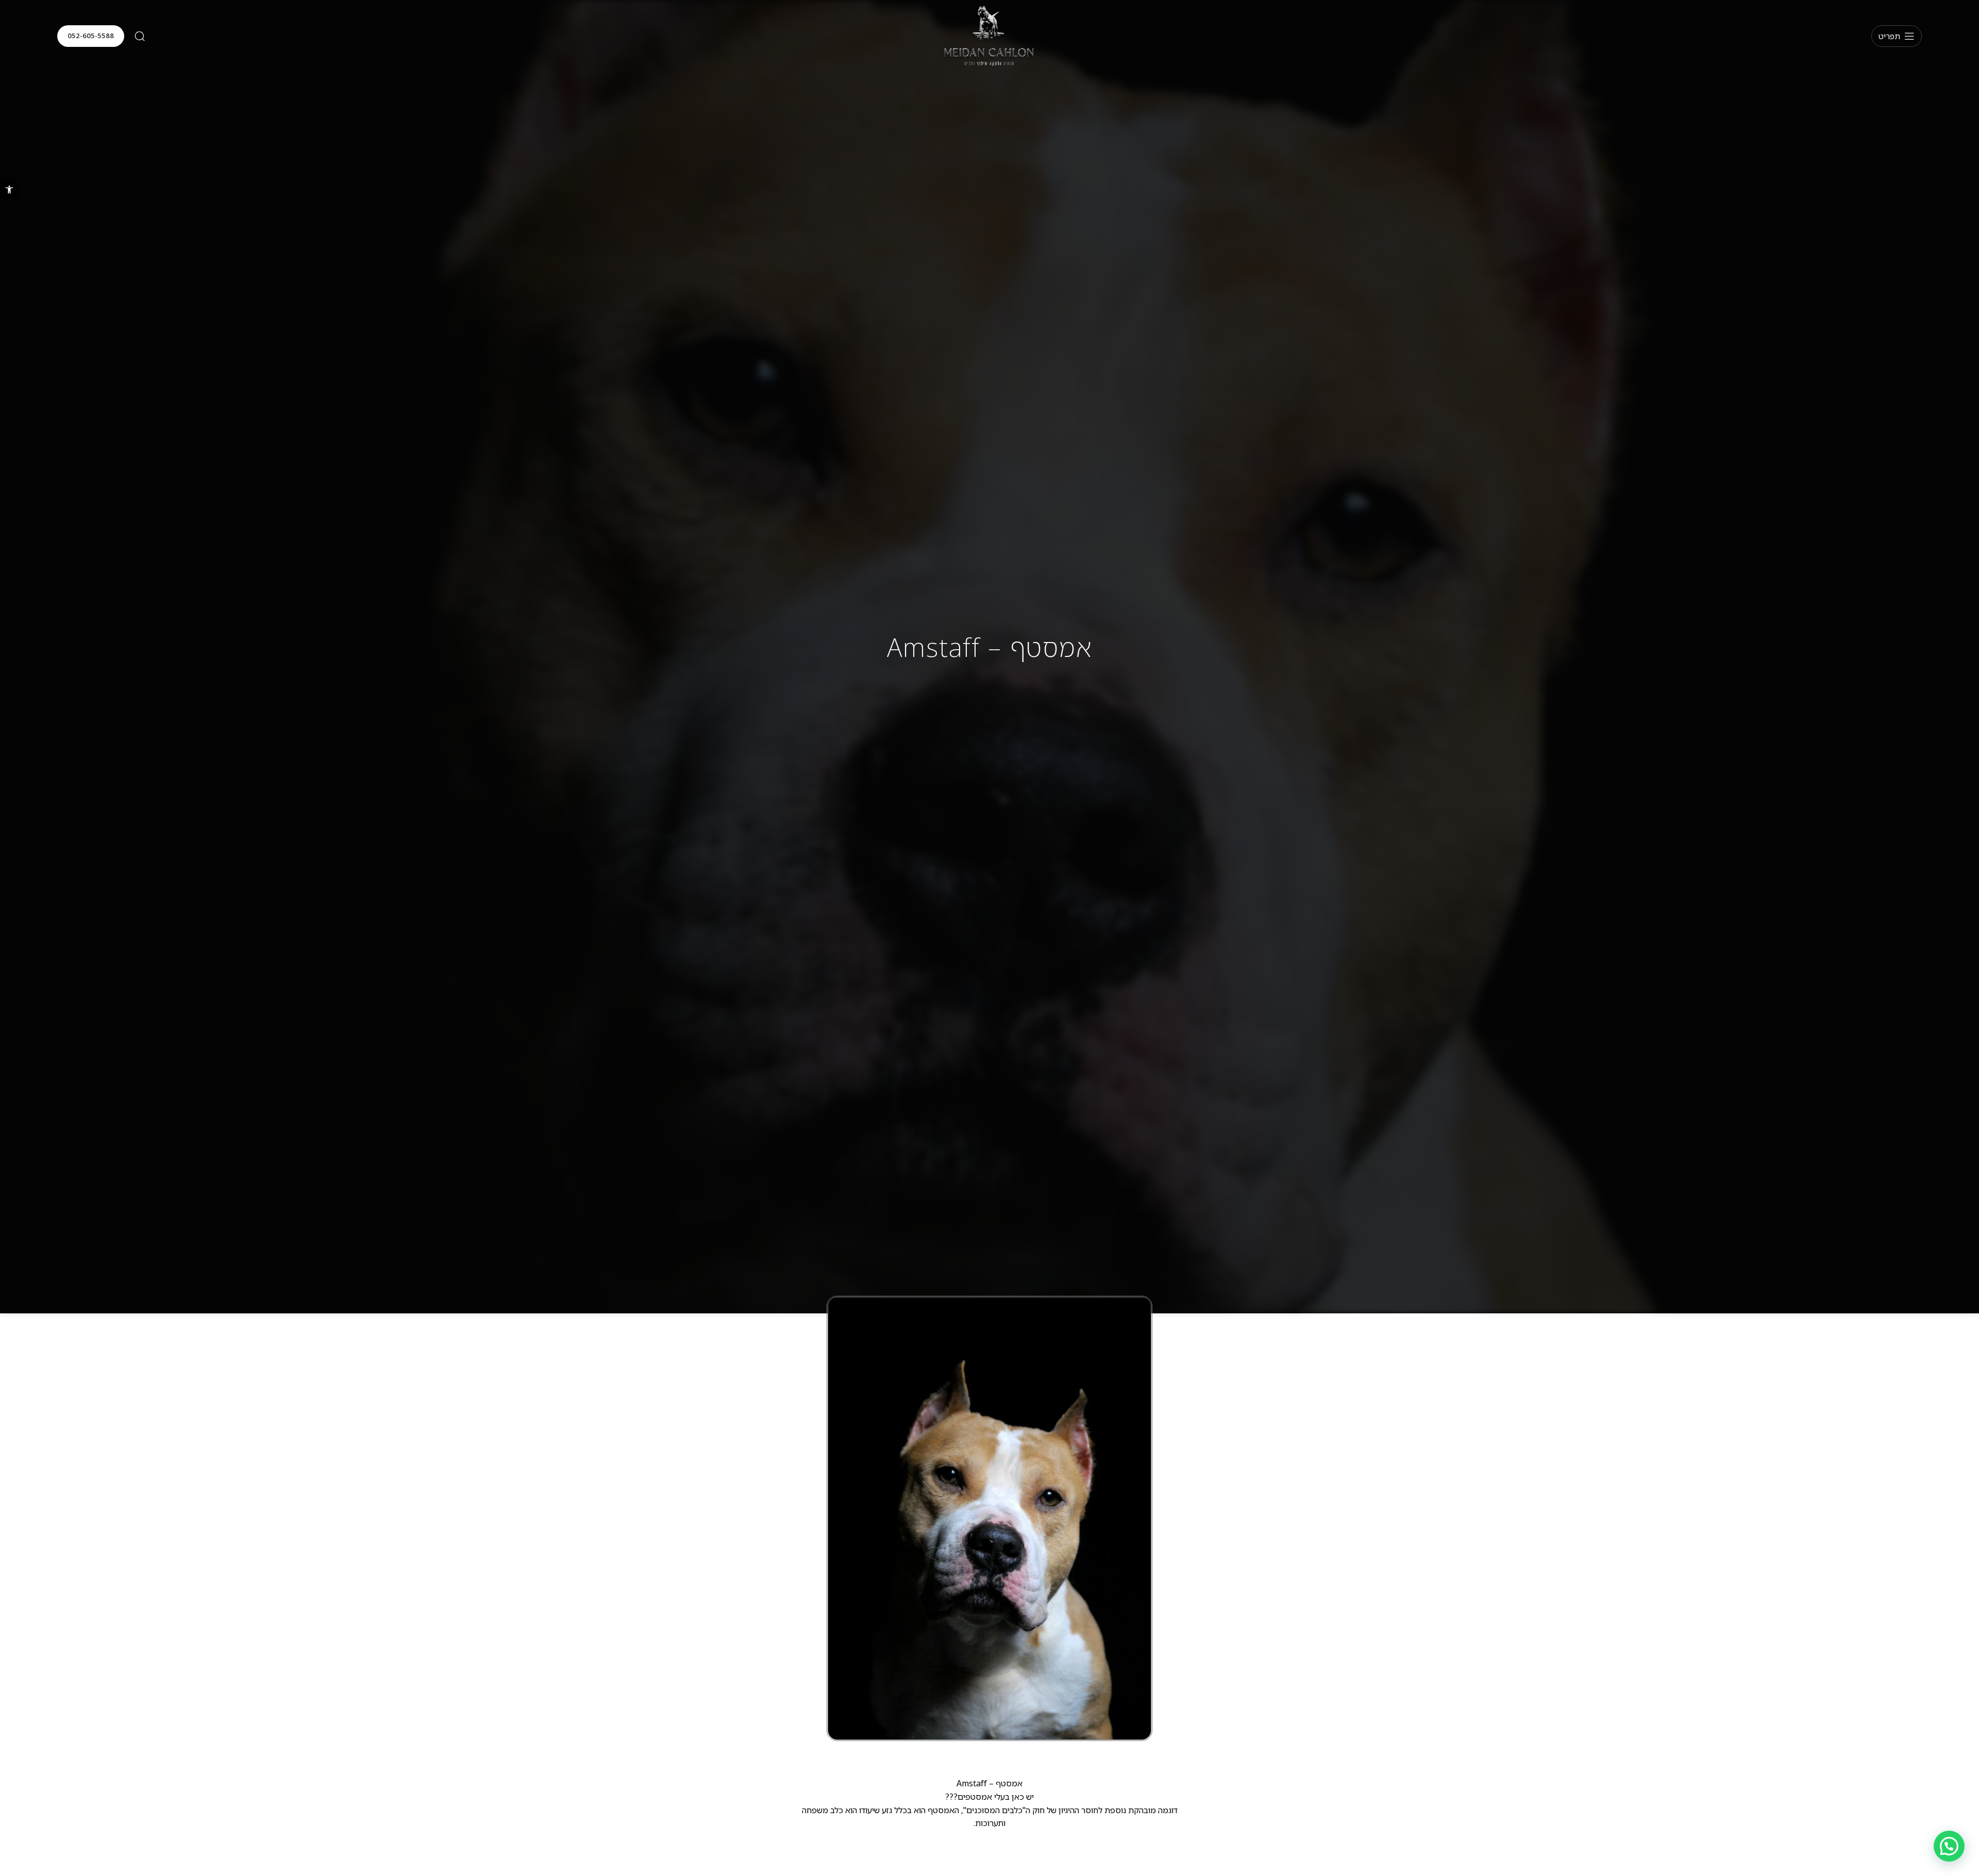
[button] (9, 190)
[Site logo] (989, 35)
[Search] (140, 36)
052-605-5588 (91, 36)
